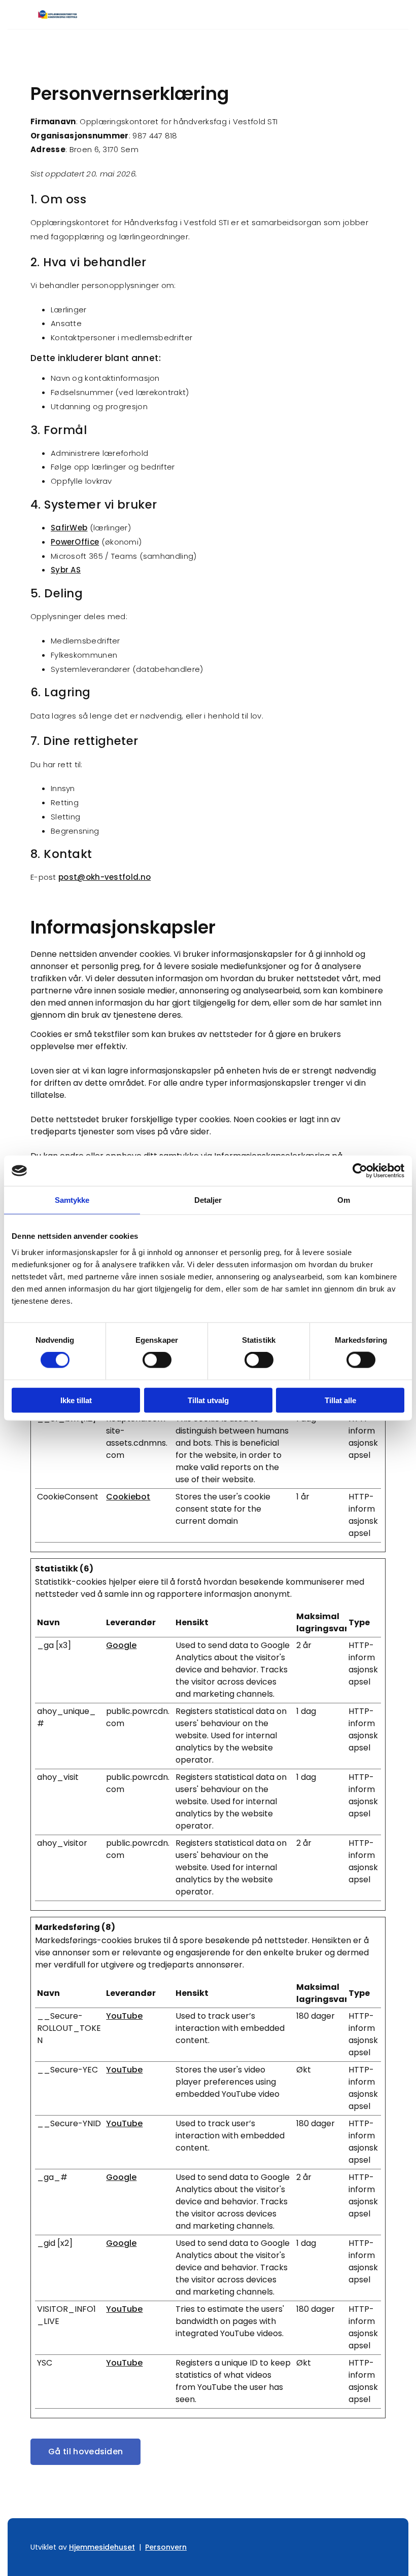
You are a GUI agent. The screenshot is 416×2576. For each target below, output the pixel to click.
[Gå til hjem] (69, 14)
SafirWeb (69, 528)
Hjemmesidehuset (102, 2547)
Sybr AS (66, 570)
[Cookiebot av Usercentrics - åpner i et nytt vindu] (360, 1171)
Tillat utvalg (208, 1400)
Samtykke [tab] (72, 1200)
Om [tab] (344, 1200)
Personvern (166, 2547)
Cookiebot (128, 1497)
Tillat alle (340, 1400)
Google (121, 1645)
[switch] (157, 1360)
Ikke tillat (76, 1400)
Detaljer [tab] (208, 1200)
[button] (85, 2452)
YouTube (124, 2016)
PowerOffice (75, 542)
